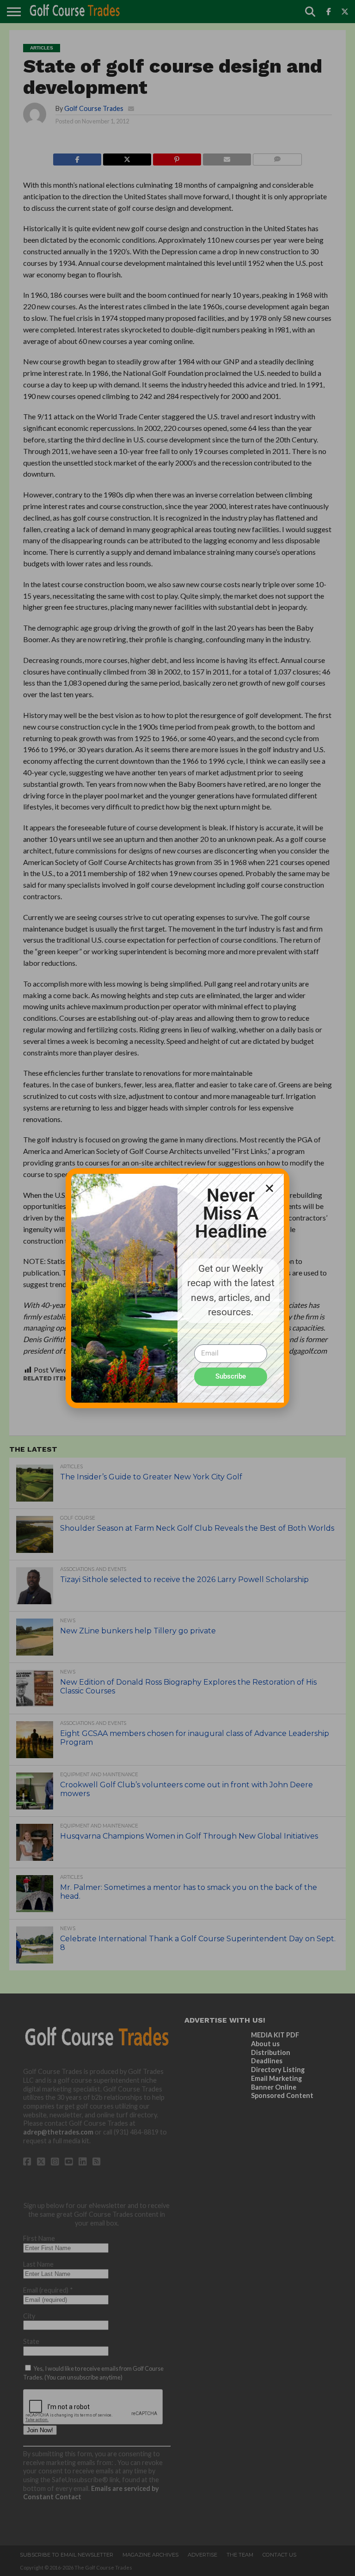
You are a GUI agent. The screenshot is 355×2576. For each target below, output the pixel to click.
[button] (269, 1188)
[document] (177, 1288)
